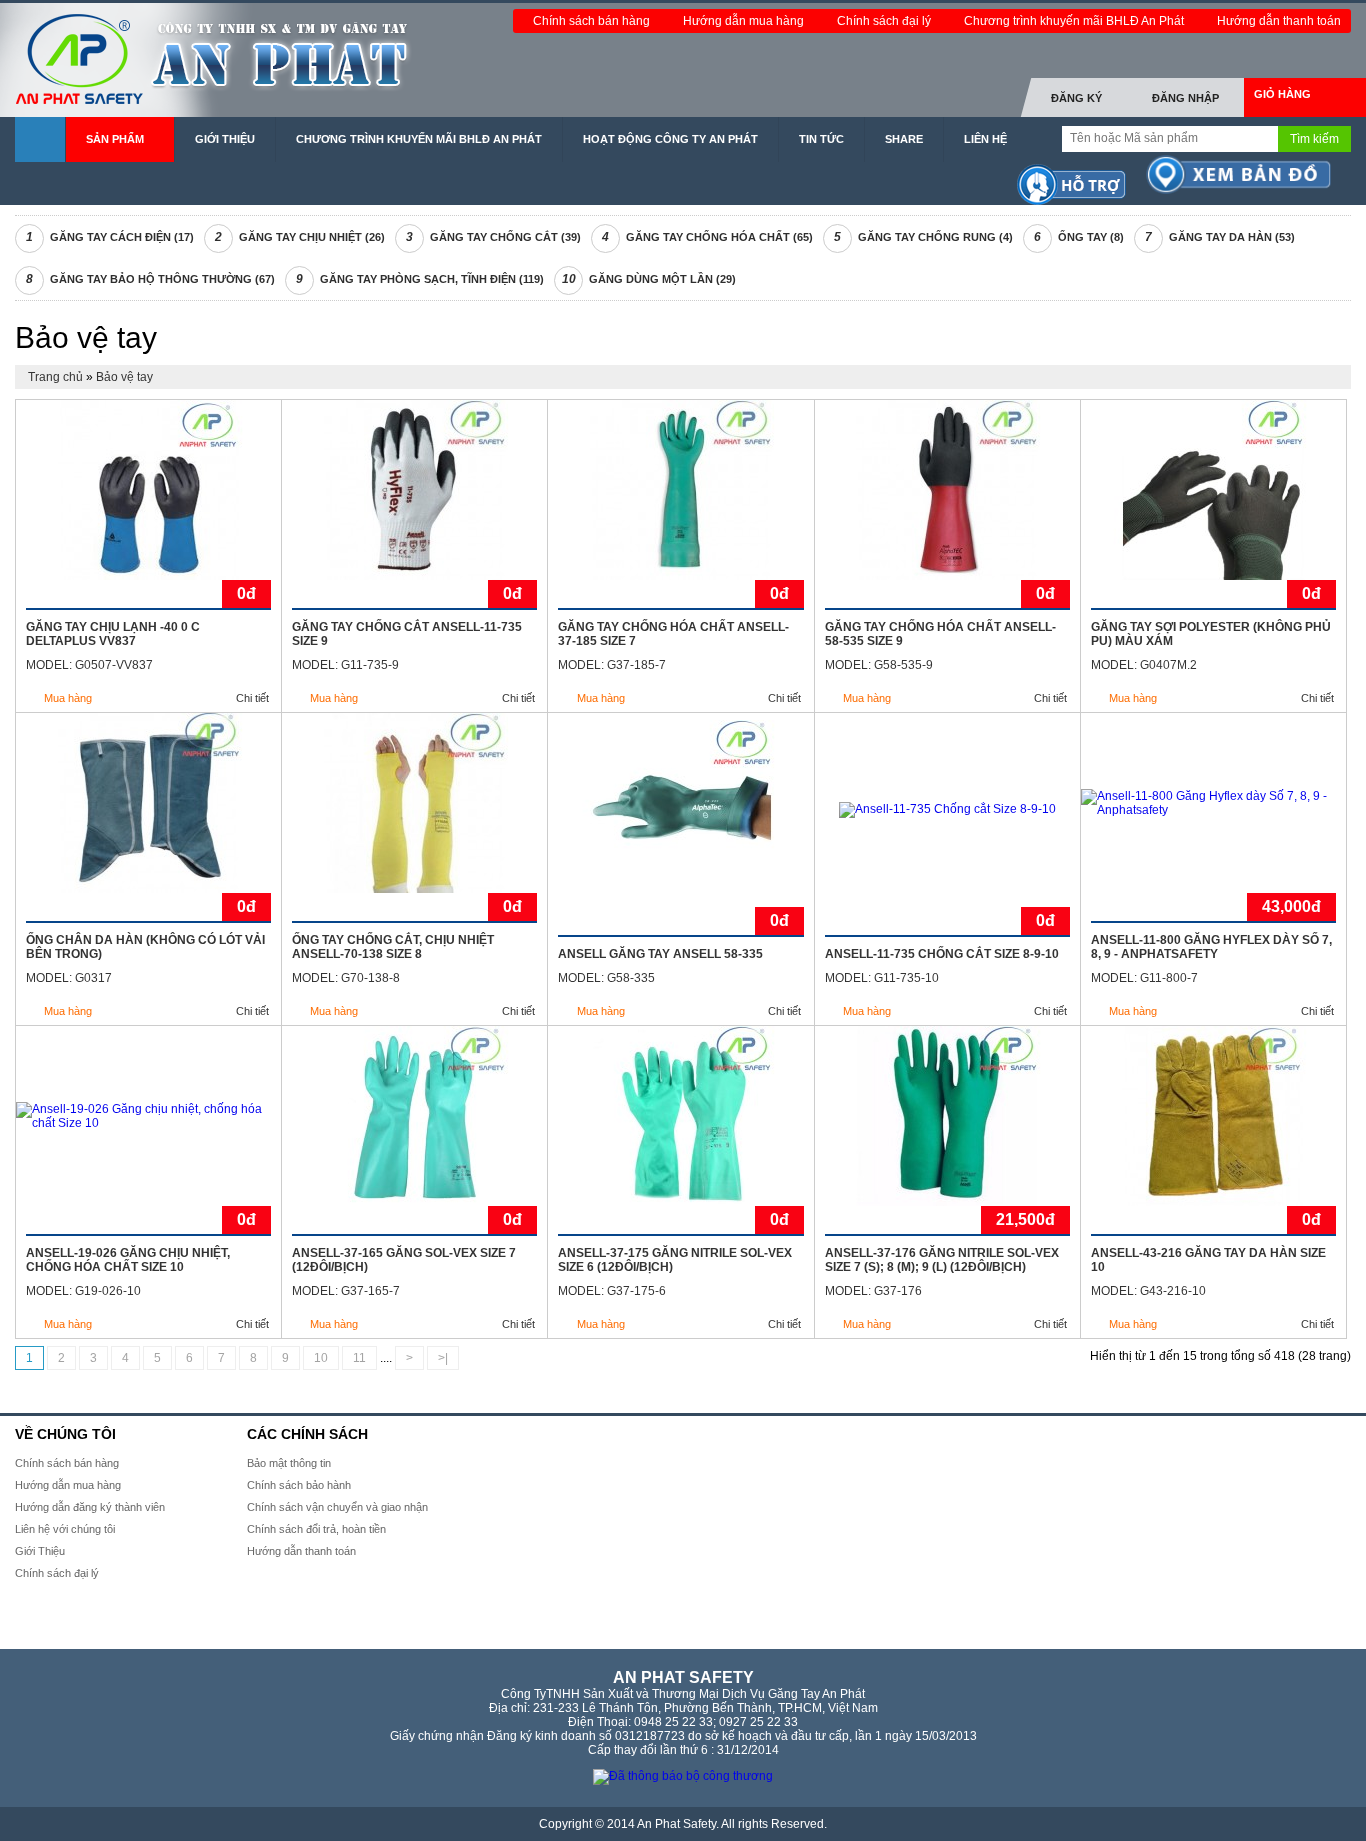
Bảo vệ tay (124, 377)
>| (443, 1358)
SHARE (904, 139)
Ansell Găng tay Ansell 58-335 (660, 954)
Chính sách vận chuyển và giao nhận (337, 1507)
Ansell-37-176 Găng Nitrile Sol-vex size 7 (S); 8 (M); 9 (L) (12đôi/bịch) (942, 1260)
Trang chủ (57, 377)
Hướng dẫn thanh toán (1279, 21)
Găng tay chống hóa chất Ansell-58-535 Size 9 (940, 634)
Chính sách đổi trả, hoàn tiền (316, 1529)
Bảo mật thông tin (289, 1463)
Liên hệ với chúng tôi (65, 1529)
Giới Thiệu (225, 139)
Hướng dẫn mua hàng (745, 21)
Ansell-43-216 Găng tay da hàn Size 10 (1208, 1260)
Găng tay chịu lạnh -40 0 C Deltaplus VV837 (113, 634)
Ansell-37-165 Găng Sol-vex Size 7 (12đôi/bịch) (404, 1260)
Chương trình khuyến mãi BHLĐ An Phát (1075, 21)
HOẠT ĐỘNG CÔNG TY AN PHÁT (670, 139)
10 (321, 1358)
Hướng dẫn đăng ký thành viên (90, 1507)
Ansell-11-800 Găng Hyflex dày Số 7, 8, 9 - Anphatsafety (1211, 947)
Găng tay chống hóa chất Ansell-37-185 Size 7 (673, 634)
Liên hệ (985, 139)
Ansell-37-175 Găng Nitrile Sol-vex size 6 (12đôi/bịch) (675, 1260)
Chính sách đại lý (885, 21)
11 (359, 1358)
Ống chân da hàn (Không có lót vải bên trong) (145, 947)
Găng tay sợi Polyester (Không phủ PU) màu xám (1211, 634)
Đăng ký (1076, 98)
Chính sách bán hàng (593, 21)
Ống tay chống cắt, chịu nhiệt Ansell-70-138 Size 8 (393, 947)
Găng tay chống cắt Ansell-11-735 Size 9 (407, 634)
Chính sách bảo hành (299, 1485)
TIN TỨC (821, 139)
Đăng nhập (1185, 98)
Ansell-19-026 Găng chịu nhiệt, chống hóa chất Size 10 (128, 1260)
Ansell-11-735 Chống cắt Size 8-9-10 (942, 954)
